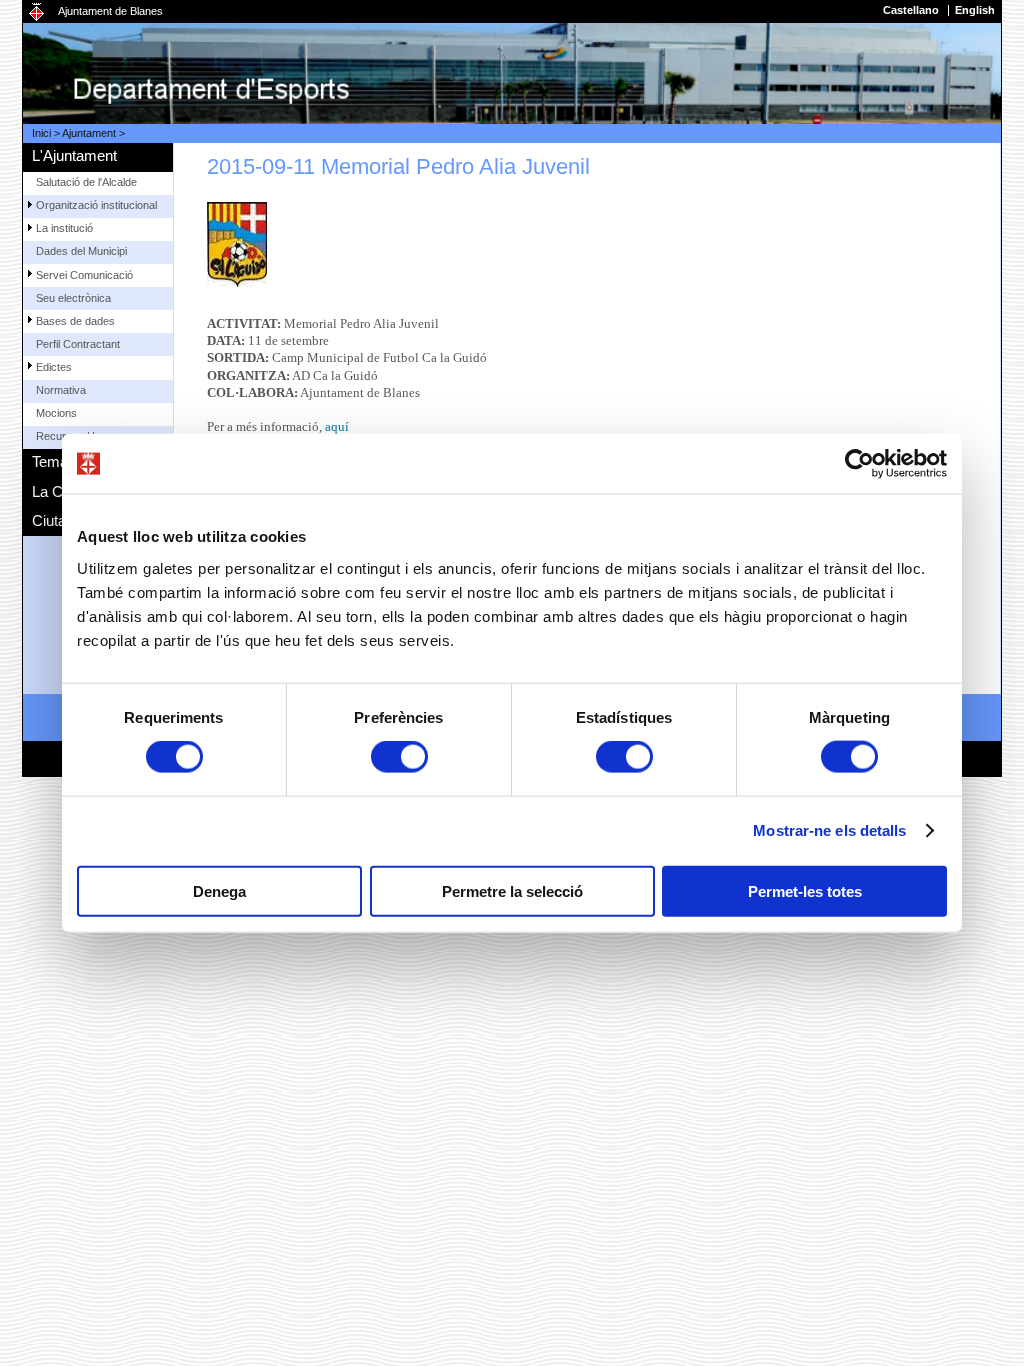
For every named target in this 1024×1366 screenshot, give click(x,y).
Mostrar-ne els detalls (829, 830)
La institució (64, 228)
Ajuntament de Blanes (110, 11)
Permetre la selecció (512, 890)
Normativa (61, 390)
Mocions (56, 413)
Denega (219, 890)
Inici (41, 133)
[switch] (399, 757)
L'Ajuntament (74, 155)
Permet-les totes (805, 890)
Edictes (54, 367)
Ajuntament (89, 133)
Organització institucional (96, 205)
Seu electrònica (73, 298)
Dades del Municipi (81, 251)
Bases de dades (75, 321)
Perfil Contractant (78, 344)
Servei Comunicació (84, 275)
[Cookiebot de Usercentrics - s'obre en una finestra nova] (859, 464)
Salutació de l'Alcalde (86, 182)
